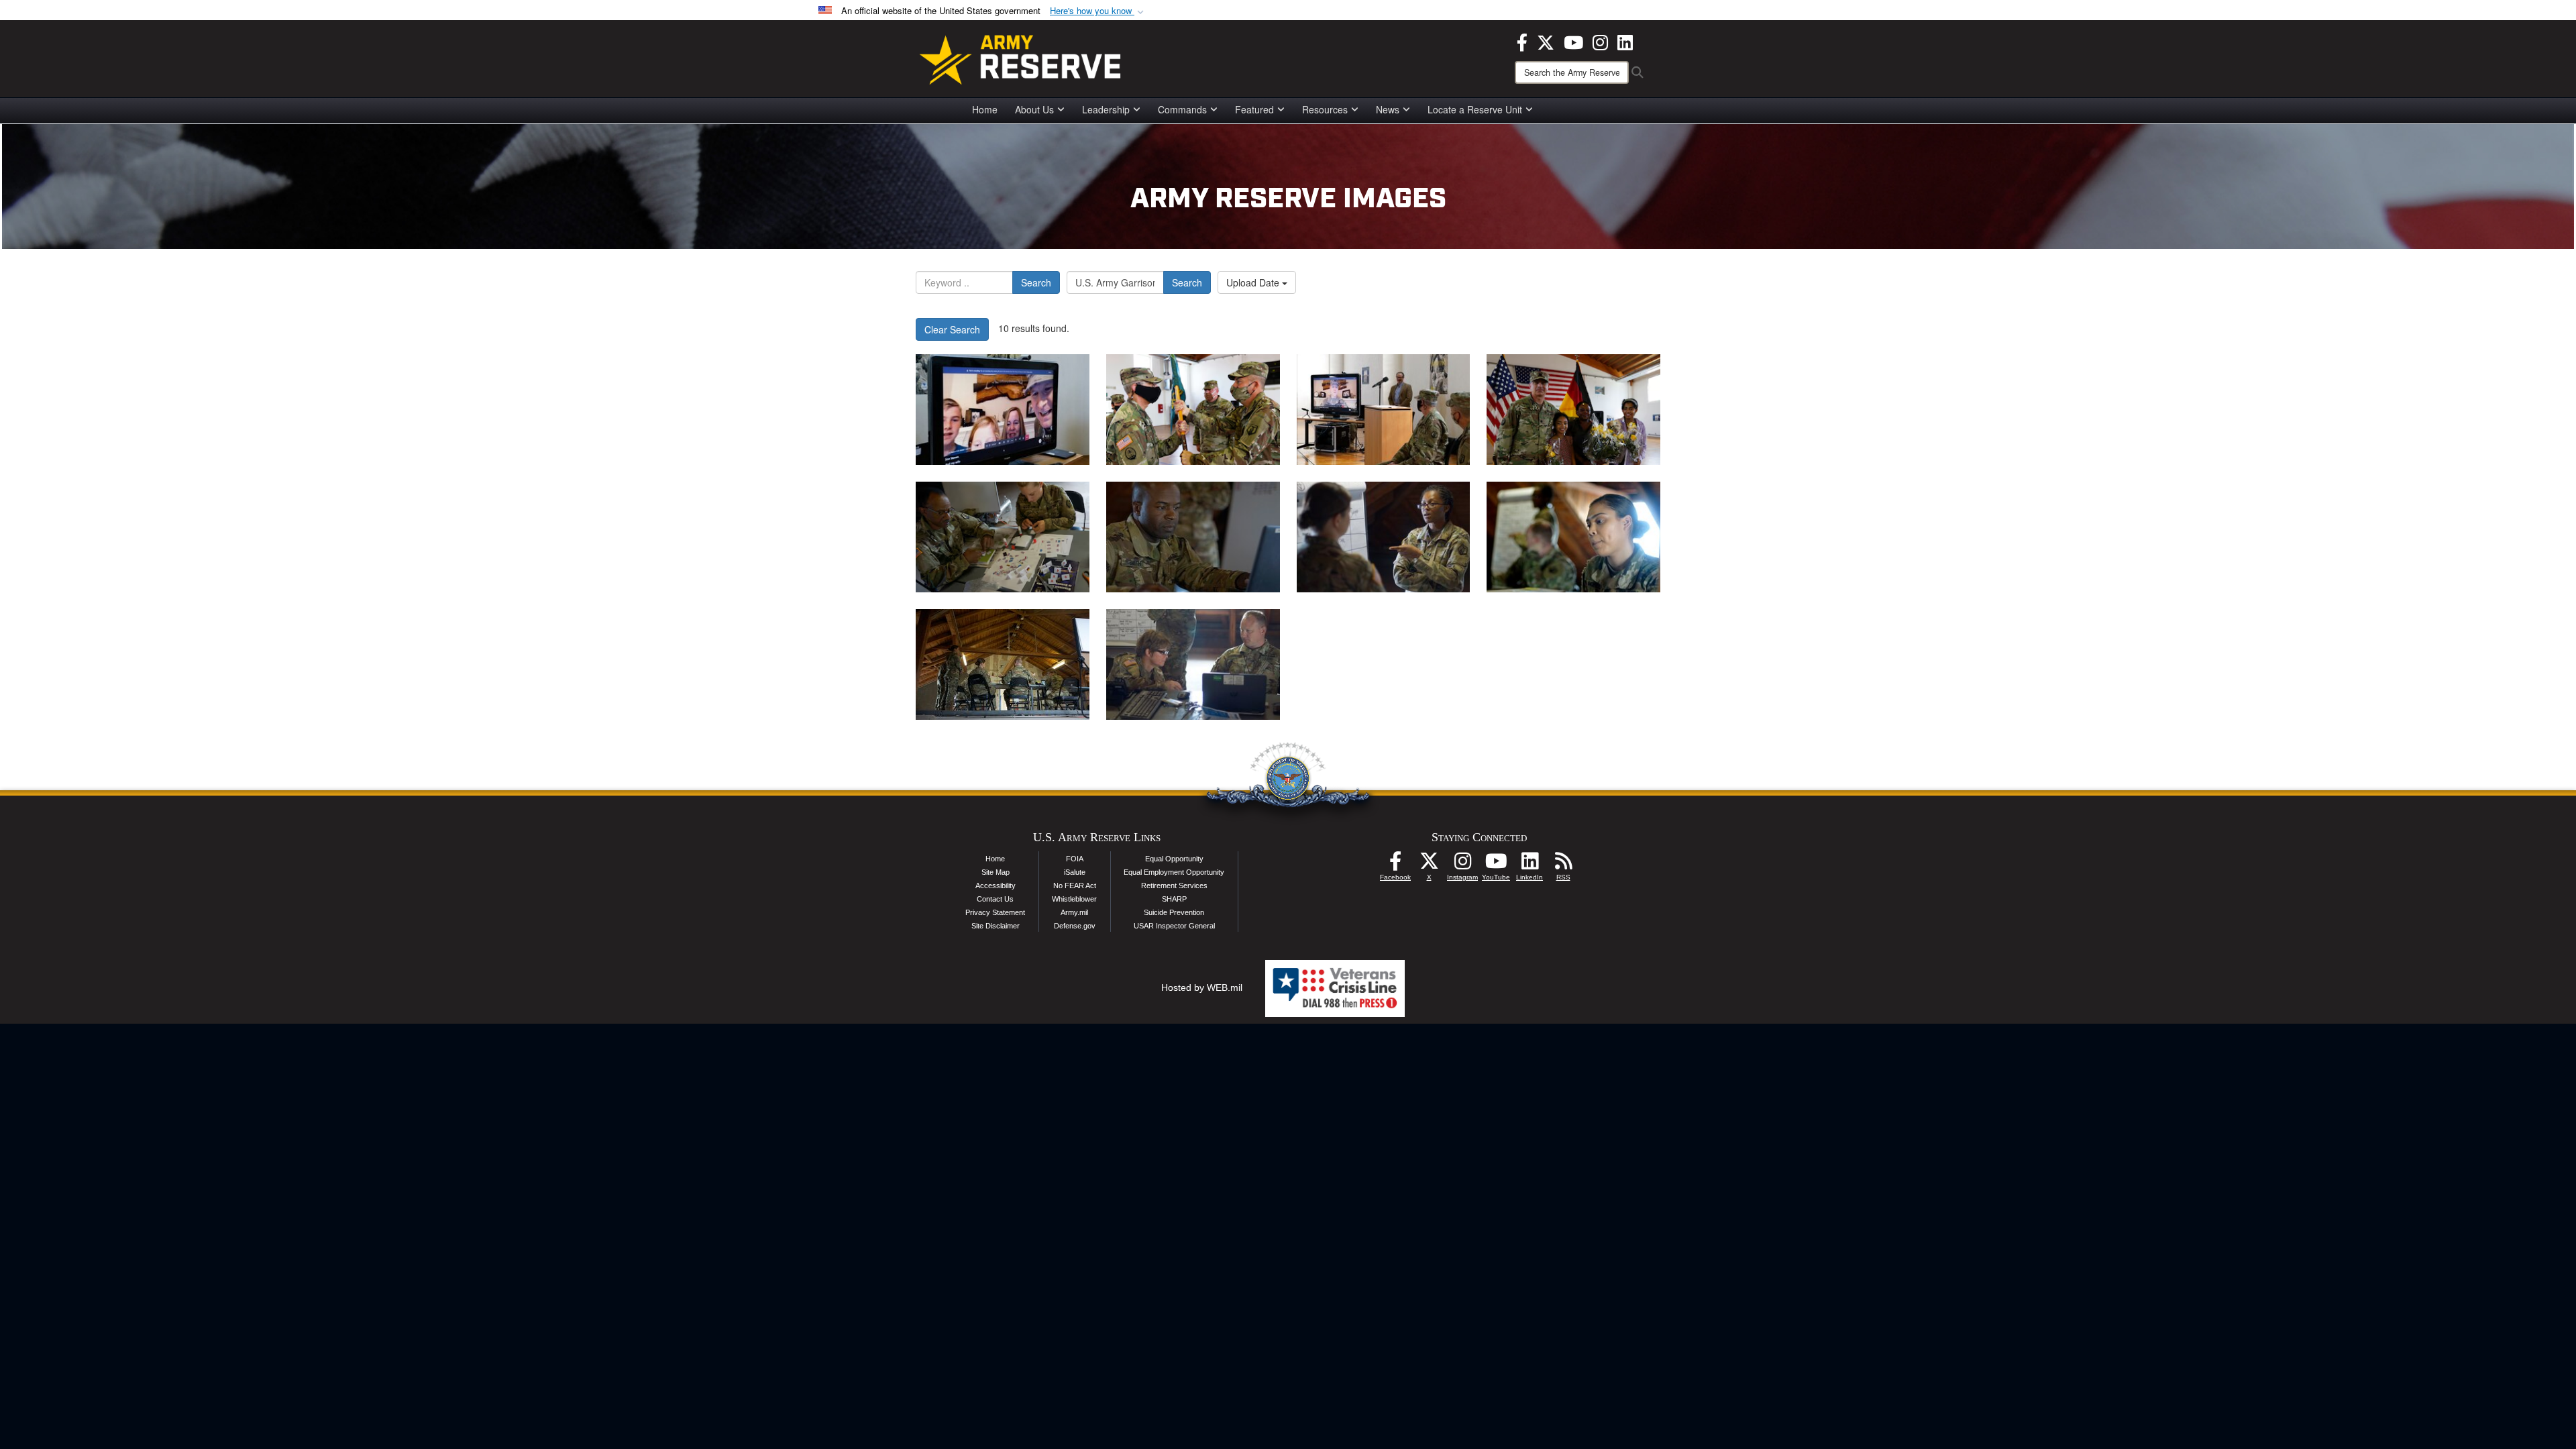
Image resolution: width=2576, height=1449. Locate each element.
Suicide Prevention (1174, 912)
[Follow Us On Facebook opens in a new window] (1395, 865)
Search (1036, 282)
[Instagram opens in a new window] (1600, 41)
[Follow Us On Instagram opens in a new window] (1462, 865)
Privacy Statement (995, 912)
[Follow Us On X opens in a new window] (1429, 865)
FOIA (1075, 859)
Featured (1254, 109)
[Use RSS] (1563, 865)
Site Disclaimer (996, 926)
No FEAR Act (1075, 885)
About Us (1034, 109)
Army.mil (1074, 912)
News (1388, 109)
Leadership (1106, 109)
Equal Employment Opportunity (1174, 872)
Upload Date (1254, 282)
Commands (1182, 109)
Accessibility (996, 885)
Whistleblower (1074, 899)
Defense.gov (1075, 926)
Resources (1325, 109)
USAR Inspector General (1174, 926)
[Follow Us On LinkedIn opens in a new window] (1529, 865)
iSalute (1075, 872)
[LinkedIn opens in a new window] (1625, 41)
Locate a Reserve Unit (1475, 109)
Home (985, 109)
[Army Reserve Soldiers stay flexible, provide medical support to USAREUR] (1003, 537)
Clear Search (952, 329)
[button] (1098, 11)
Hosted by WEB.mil (1202, 987)
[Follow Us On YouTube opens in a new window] (1496, 865)
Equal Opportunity (1174, 859)
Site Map (996, 872)
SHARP (1174, 899)
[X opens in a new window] (1546, 41)
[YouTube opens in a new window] (1573, 41)
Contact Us (995, 899)
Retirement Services (1174, 885)
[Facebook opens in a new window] (1522, 41)
